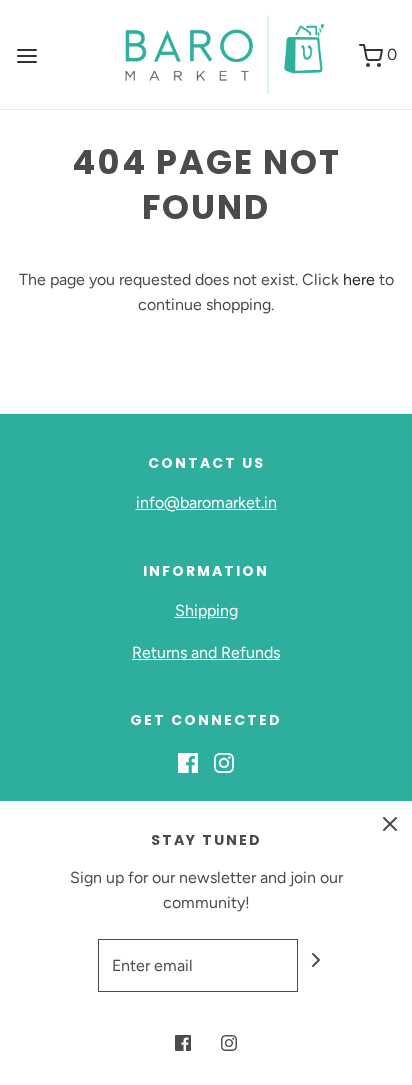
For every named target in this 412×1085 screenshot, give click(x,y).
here (359, 279)
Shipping (206, 610)
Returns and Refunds (206, 652)
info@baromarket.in (206, 502)
